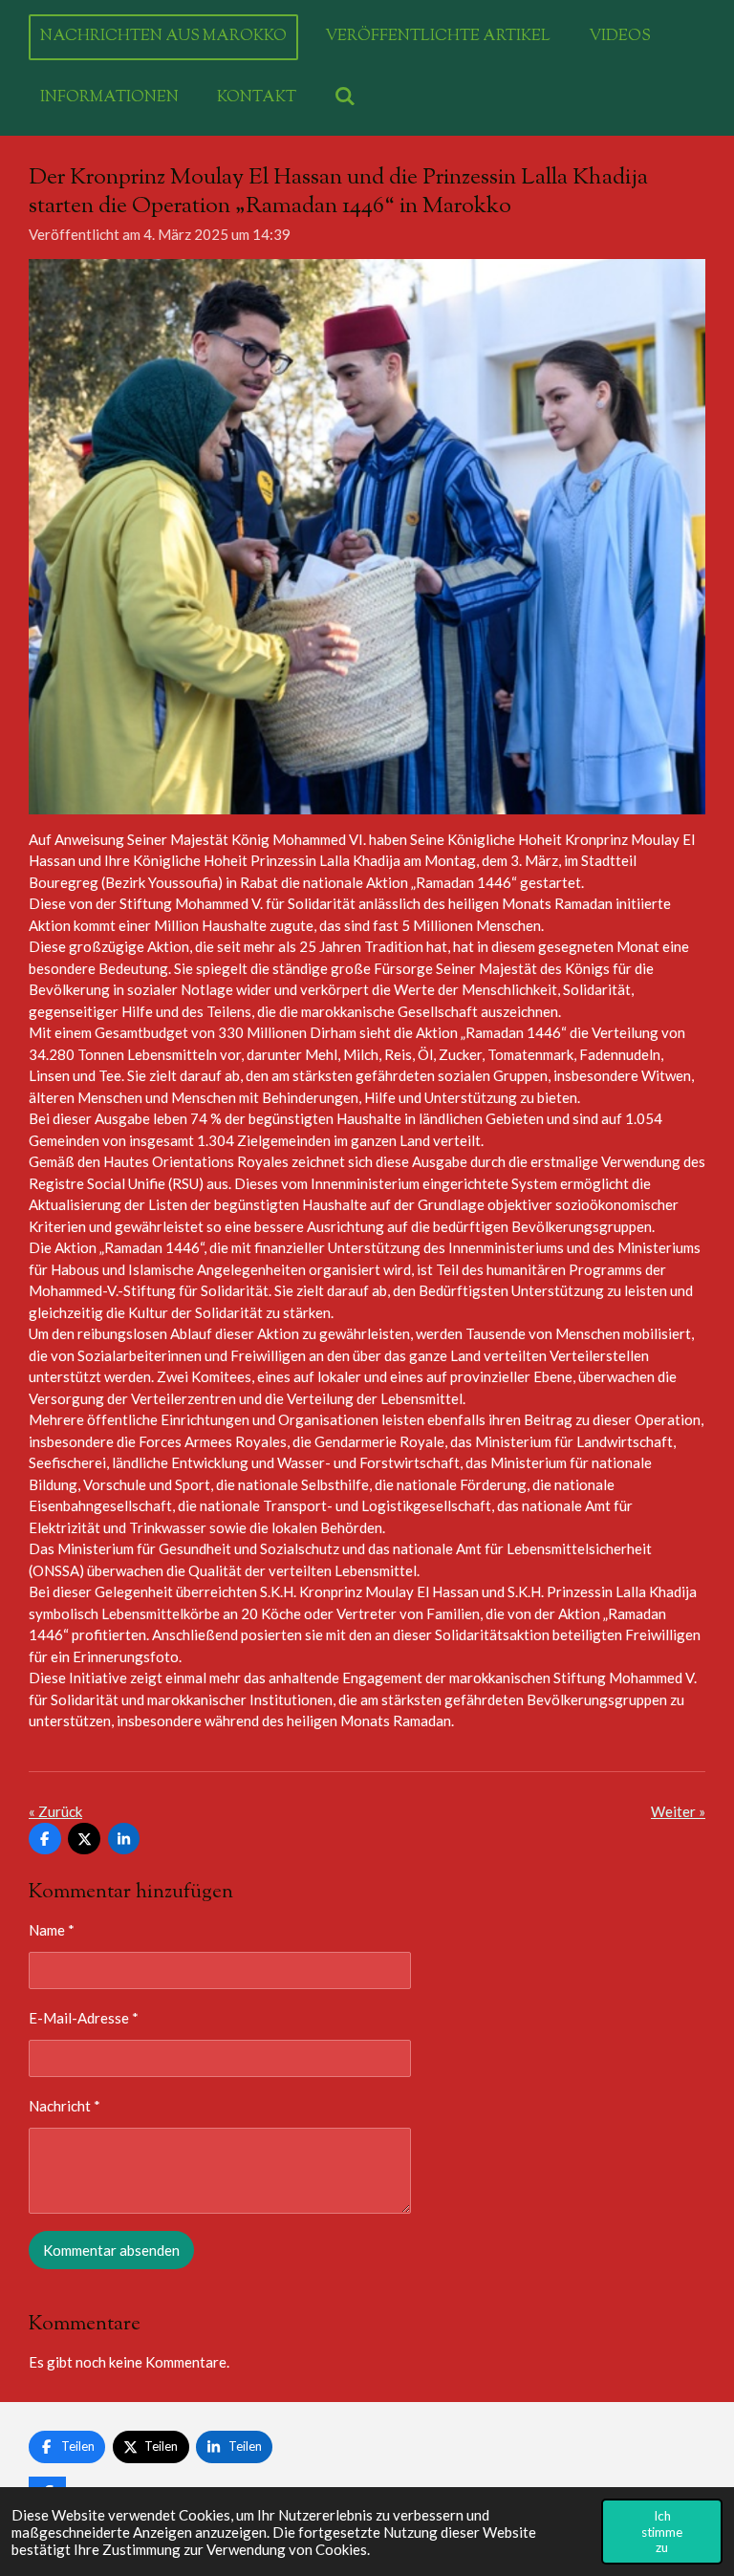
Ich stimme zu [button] (662, 2531)
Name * (52, 1930)
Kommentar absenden (111, 2250)
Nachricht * (65, 2106)
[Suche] (345, 98)
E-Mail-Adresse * (84, 2018)
